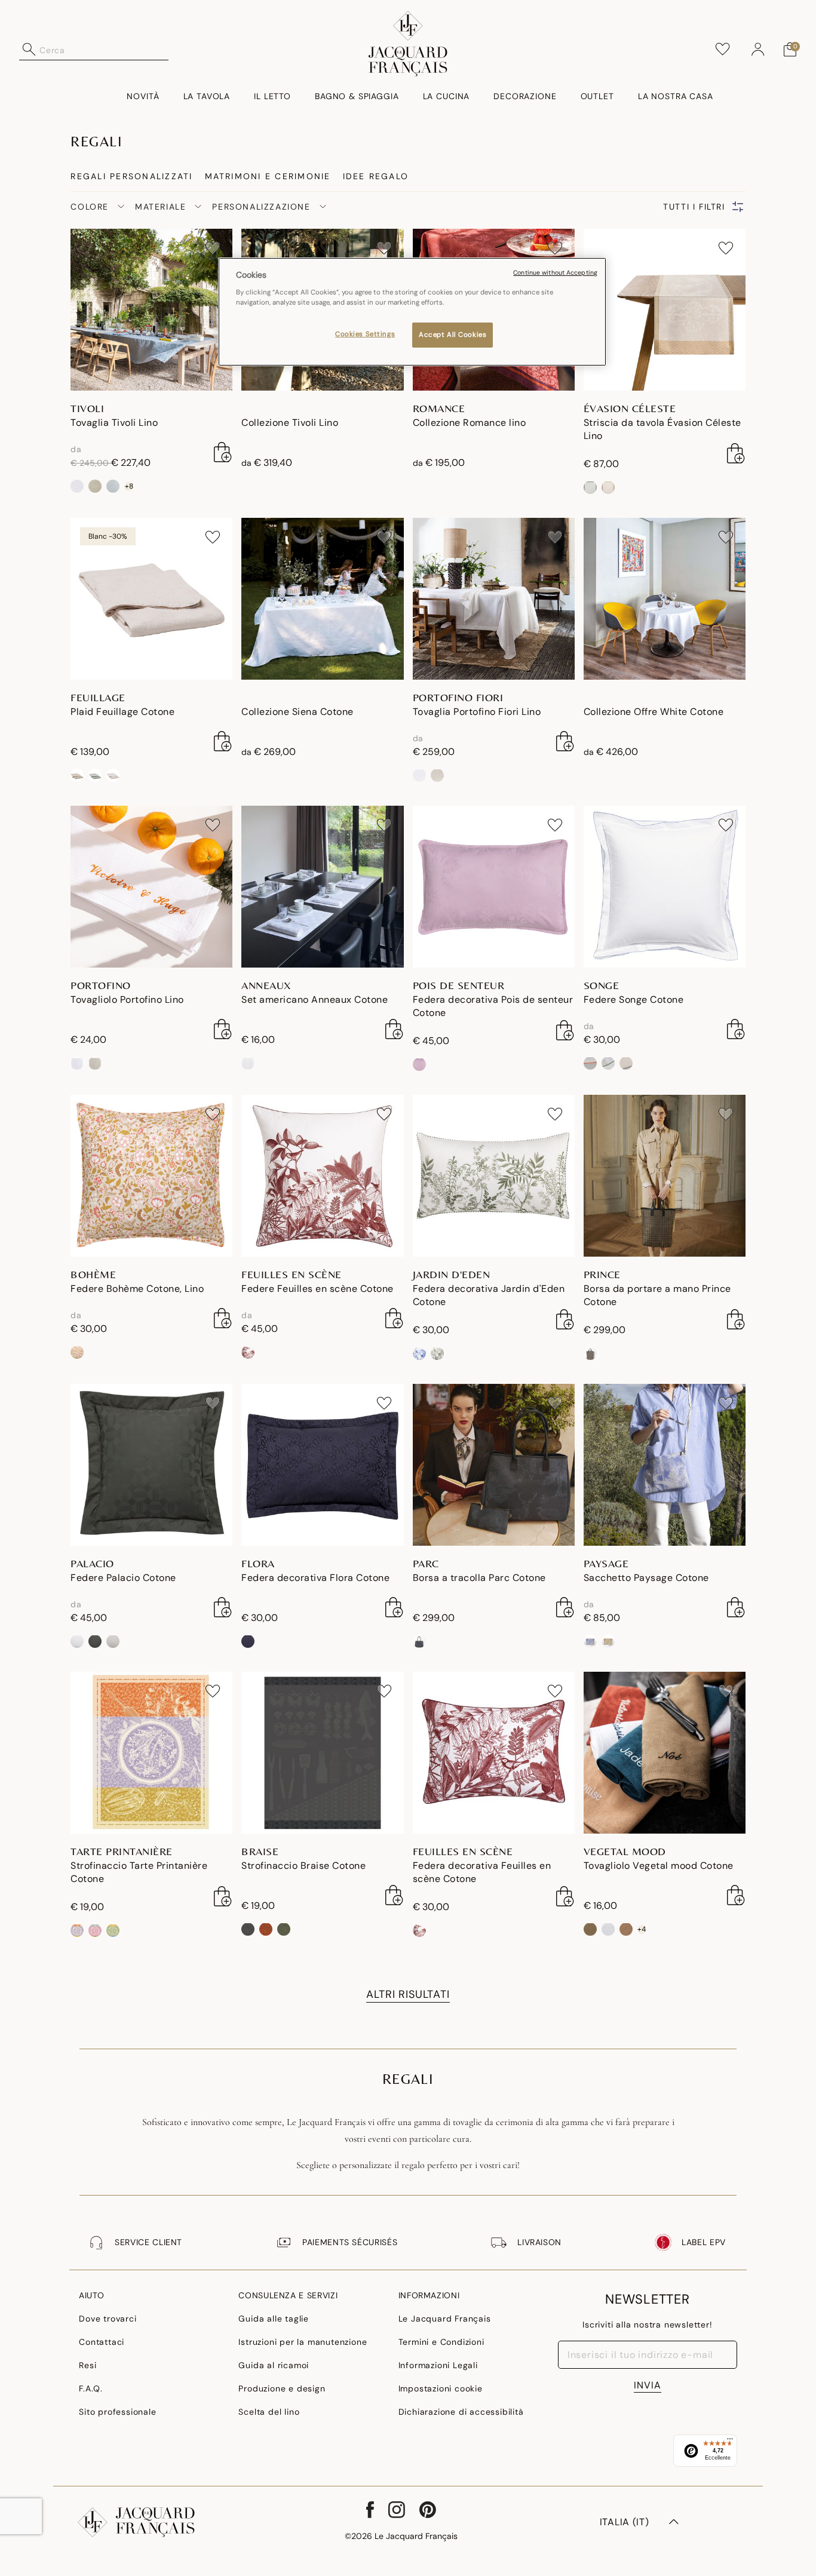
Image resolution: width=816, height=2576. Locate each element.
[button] (758, 50)
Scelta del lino (269, 2412)
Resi (88, 2365)
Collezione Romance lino (470, 423)
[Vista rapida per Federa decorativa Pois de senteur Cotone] (565, 1030)
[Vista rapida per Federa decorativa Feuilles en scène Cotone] (565, 1896)
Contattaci (102, 2342)
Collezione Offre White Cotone (654, 712)
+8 (129, 486)
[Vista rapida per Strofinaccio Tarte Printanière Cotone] (223, 1896)
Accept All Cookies (453, 335)
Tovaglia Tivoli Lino (114, 423)
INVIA (648, 2385)
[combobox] (104, 50)
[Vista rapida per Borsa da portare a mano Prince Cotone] (736, 1319)
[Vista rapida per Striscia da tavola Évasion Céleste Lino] (736, 453)
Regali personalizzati (131, 176)
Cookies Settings (365, 334)
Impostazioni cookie (441, 2388)
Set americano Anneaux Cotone (315, 1000)
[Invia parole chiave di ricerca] (29, 50)
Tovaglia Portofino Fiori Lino (477, 712)
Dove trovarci (108, 2319)
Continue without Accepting (555, 273)
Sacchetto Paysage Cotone (646, 1578)
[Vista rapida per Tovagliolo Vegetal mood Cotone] (736, 1895)
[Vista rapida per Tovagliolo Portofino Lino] (223, 1029)
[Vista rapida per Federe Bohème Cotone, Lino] (223, 1318)
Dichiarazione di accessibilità (461, 2412)
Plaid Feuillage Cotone (122, 712)
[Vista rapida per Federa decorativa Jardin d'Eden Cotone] (565, 1319)
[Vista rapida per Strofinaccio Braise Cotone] (394, 1895)
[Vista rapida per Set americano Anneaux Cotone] (394, 1029)
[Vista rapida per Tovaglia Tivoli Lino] (223, 452)
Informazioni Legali (438, 2365)
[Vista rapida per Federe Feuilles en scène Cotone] (394, 1318)
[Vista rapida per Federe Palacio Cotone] (223, 1607)
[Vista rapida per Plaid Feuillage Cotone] (223, 741)
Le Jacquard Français (445, 2319)
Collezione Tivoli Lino (290, 423)
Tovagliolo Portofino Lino (127, 1000)
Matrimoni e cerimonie (268, 176)
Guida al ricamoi (274, 2365)
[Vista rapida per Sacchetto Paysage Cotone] (736, 1607)
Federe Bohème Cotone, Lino (137, 1289)
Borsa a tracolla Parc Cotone (479, 1578)
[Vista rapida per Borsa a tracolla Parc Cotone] (565, 1607)
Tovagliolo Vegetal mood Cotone (659, 1866)
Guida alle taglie (274, 2319)
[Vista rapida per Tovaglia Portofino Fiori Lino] (565, 741)
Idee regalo (376, 176)
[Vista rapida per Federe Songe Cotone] (736, 1029)
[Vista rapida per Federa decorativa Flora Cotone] (394, 1607)
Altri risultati (408, 1994)
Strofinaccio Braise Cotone (303, 1866)
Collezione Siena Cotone (297, 712)
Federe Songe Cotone (634, 1000)
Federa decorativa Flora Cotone (315, 1578)
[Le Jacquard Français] (408, 44)
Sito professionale (117, 2412)
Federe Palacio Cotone (123, 1578)
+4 (642, 1929)
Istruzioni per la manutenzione (303, 2342)
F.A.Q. (91, 2388)
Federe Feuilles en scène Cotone (317, 1289)
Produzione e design (282, 2388)
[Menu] (730, 2442)
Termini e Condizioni (441, 2342)
